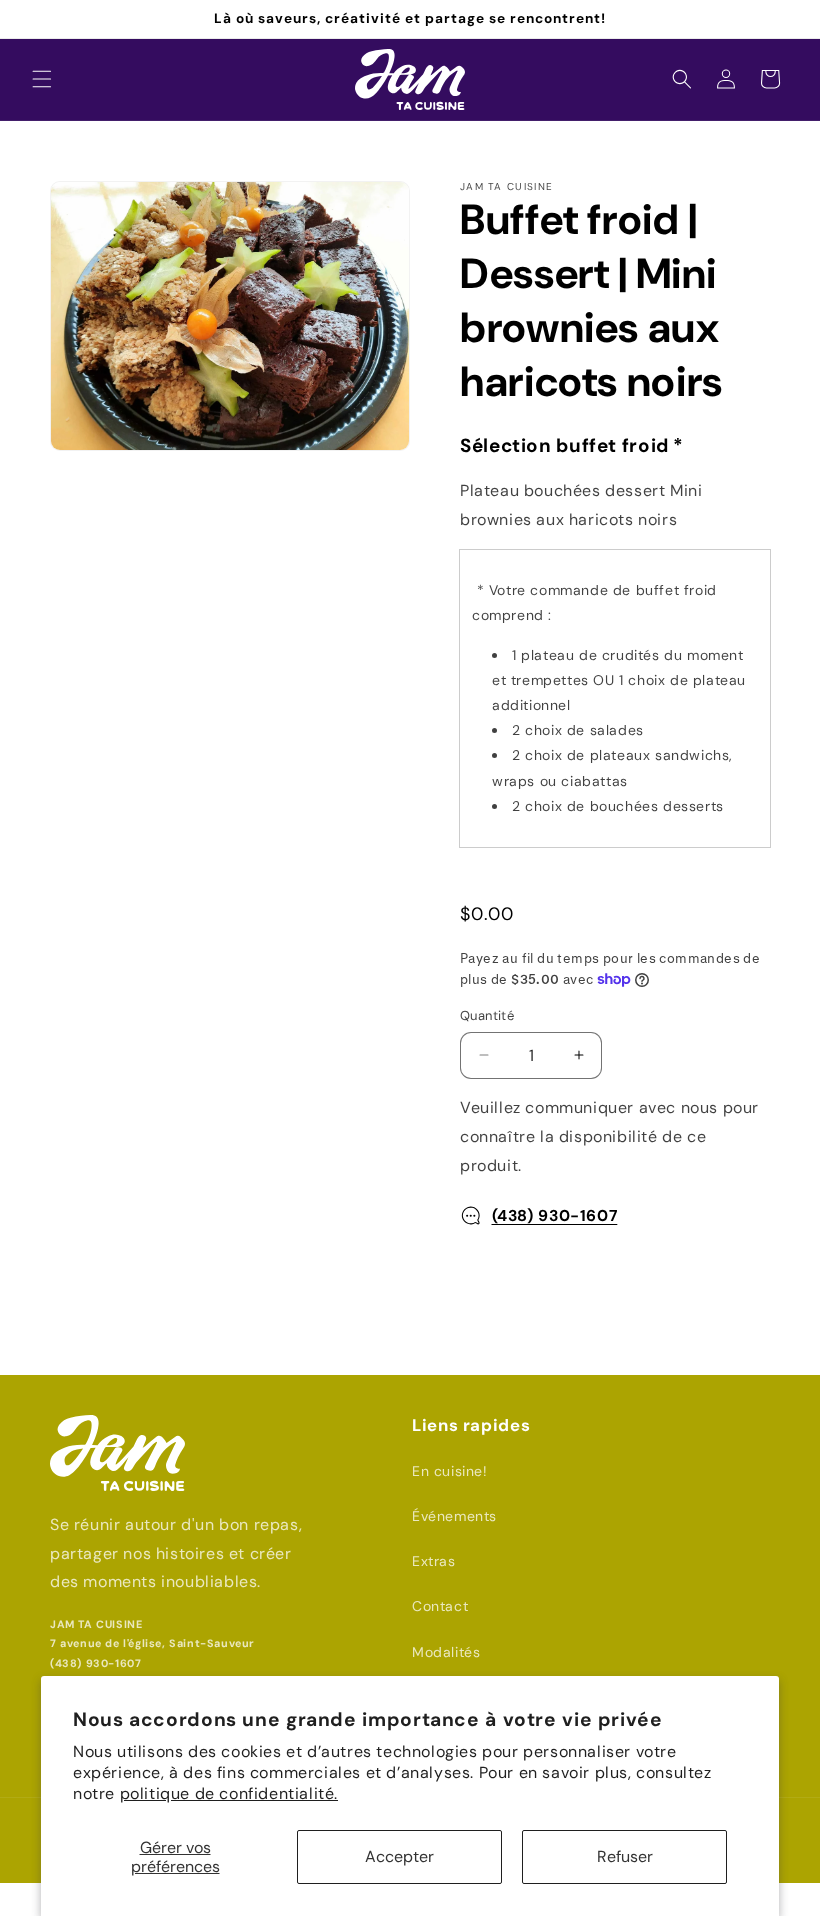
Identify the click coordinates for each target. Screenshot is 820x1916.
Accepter (399, 1856)
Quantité (487, 1015)
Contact (440, 1606)
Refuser (625, 1856)
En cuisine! (450, 1471)
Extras (434, 1561)
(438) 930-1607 (555, 1215)
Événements (454, 1516)
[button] (42, 79)
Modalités (446, 1652)
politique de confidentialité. (229, 1793)
